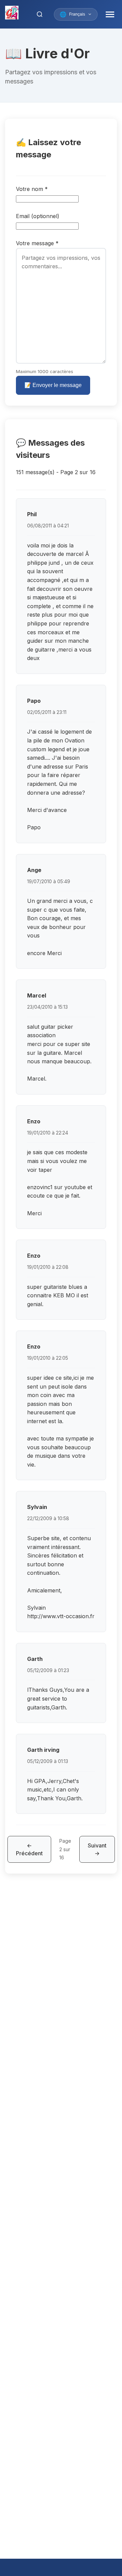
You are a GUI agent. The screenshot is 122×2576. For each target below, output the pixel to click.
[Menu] (110, 14)
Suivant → (97, 1849)
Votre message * (37, 243)
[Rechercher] (40, 14)
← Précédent (29, 1849)
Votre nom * (32, 189)
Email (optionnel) (38, 216)
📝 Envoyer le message (53, 385)
